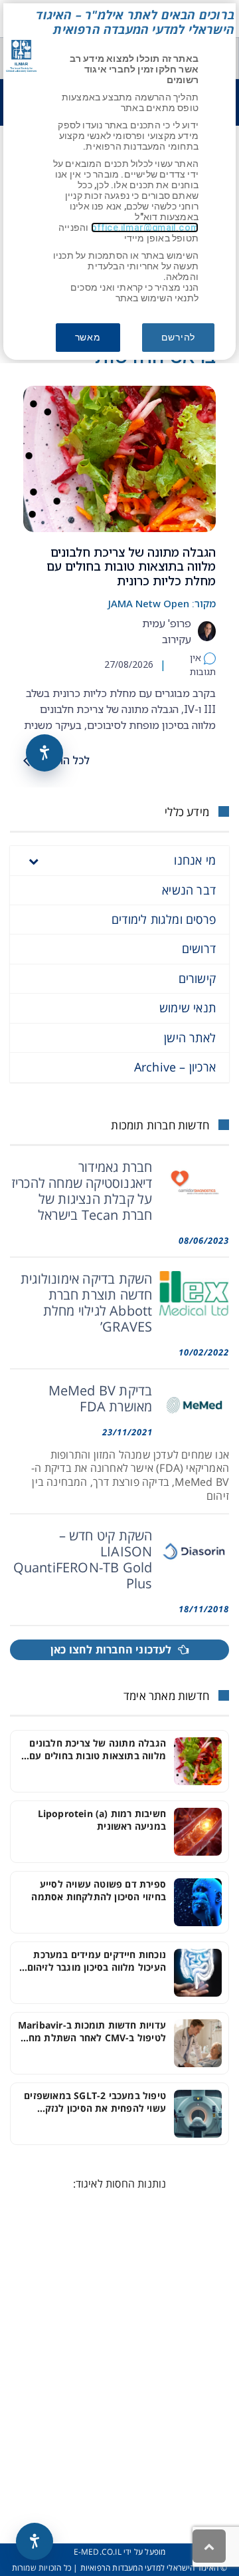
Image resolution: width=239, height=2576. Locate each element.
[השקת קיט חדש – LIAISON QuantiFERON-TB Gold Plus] (195, 1550)
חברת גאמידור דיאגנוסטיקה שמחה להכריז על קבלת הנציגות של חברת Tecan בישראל (82, 1191)
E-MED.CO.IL (98, 2552)
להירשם (178, 337)
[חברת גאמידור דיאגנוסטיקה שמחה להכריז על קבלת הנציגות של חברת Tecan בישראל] (195, 1182)
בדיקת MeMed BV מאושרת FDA (101, 1398)
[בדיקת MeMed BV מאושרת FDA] (195, 1405)
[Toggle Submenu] (33, 860)
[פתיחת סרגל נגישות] (35, 2541)
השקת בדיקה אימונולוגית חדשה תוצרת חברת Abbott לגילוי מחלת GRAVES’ (86, 1303)
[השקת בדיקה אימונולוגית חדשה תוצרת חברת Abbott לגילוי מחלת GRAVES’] (195, 1294)
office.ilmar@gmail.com (145, 227)
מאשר (88, 337)
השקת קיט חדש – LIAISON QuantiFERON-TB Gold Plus (83, 1559)
